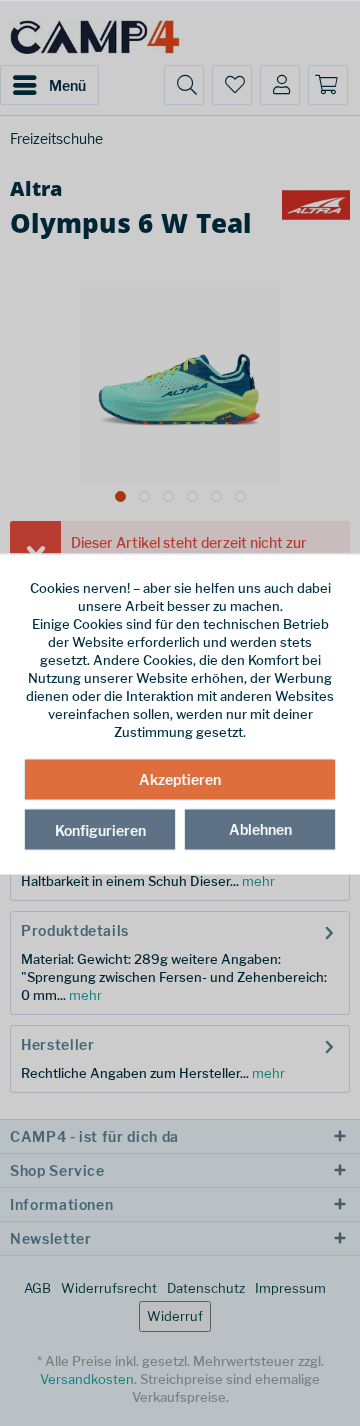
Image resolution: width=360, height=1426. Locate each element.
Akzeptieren (180, 778)
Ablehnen (260, 828)
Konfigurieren (100, 829)
